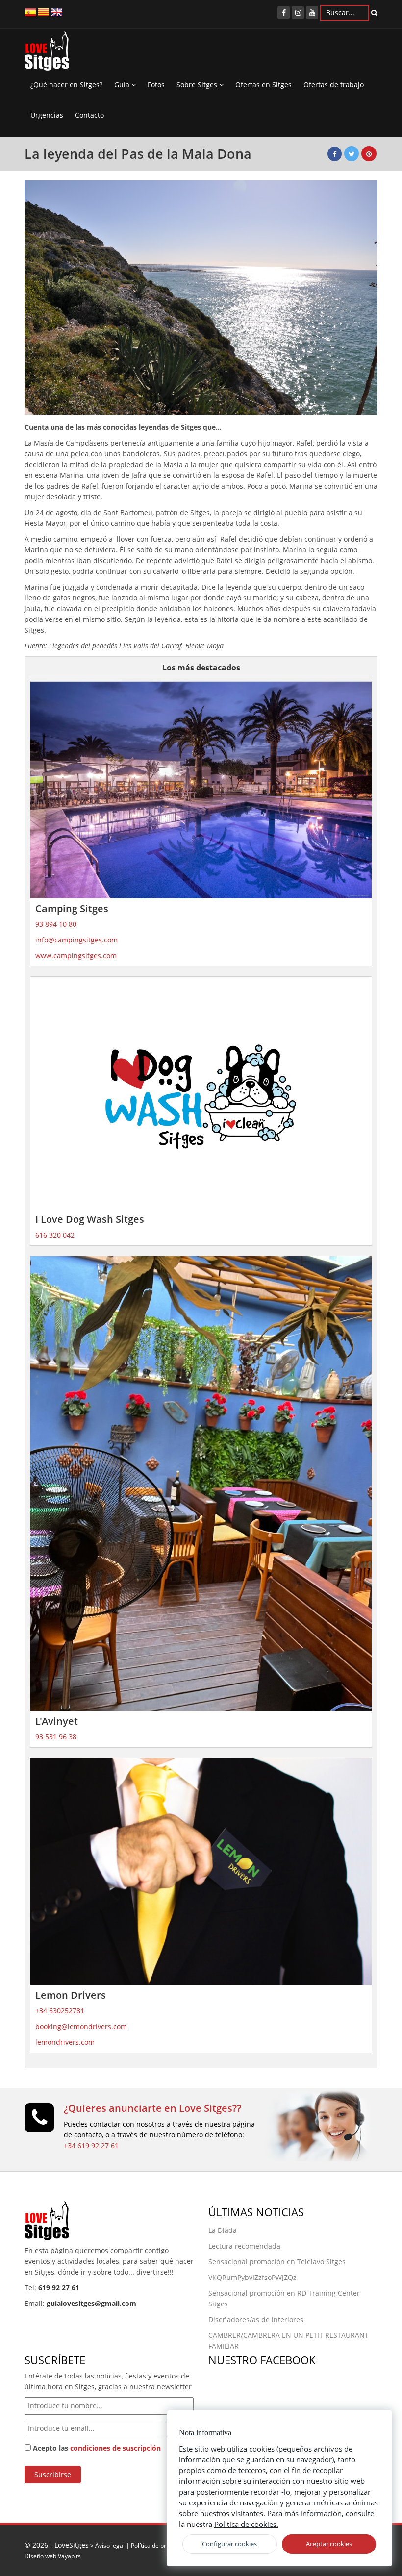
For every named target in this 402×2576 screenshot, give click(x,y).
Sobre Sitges (198, 85)
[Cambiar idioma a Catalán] (44, 12)
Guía (123, 85)
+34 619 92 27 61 (91, 2145)
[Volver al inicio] (47, 53)
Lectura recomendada (244, 2246)
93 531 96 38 (56, 1737)
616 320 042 (55, 1235)
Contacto (89, 115)
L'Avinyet (57, 1721)
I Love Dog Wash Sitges (90, 1219)
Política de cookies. (246, 2524)
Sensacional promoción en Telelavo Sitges (277, 2262)
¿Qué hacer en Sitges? (66, 85)
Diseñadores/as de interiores (256, 2319)
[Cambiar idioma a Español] (30, 12)
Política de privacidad (160, 2545)
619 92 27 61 (59, 2288)
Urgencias (47, 115)
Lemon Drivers (71, 1995)
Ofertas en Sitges (264, 85)
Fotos (156, 85)
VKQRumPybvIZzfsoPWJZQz (252, 2277)
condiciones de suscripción (115, 2448)
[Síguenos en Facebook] (284, 12)
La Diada (223, 2230)
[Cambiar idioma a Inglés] (57, 12)
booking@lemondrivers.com (81, 2026)
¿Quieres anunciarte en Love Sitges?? (152, 2108)
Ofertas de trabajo (334, 85)
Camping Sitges (72, 908)
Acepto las (96, 2448)
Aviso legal (110, 2545)
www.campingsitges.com (76, 955)
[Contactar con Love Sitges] (39, 2122)
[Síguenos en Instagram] (298, 12)
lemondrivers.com (65, 2042)
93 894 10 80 (56, 924)
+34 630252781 (60, 2011)
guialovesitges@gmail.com (91, 2303)
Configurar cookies (229, 2544)
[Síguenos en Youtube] (312, 12)
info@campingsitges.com (76, 940)
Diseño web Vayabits (53, 2556)
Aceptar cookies (329, 2544)
